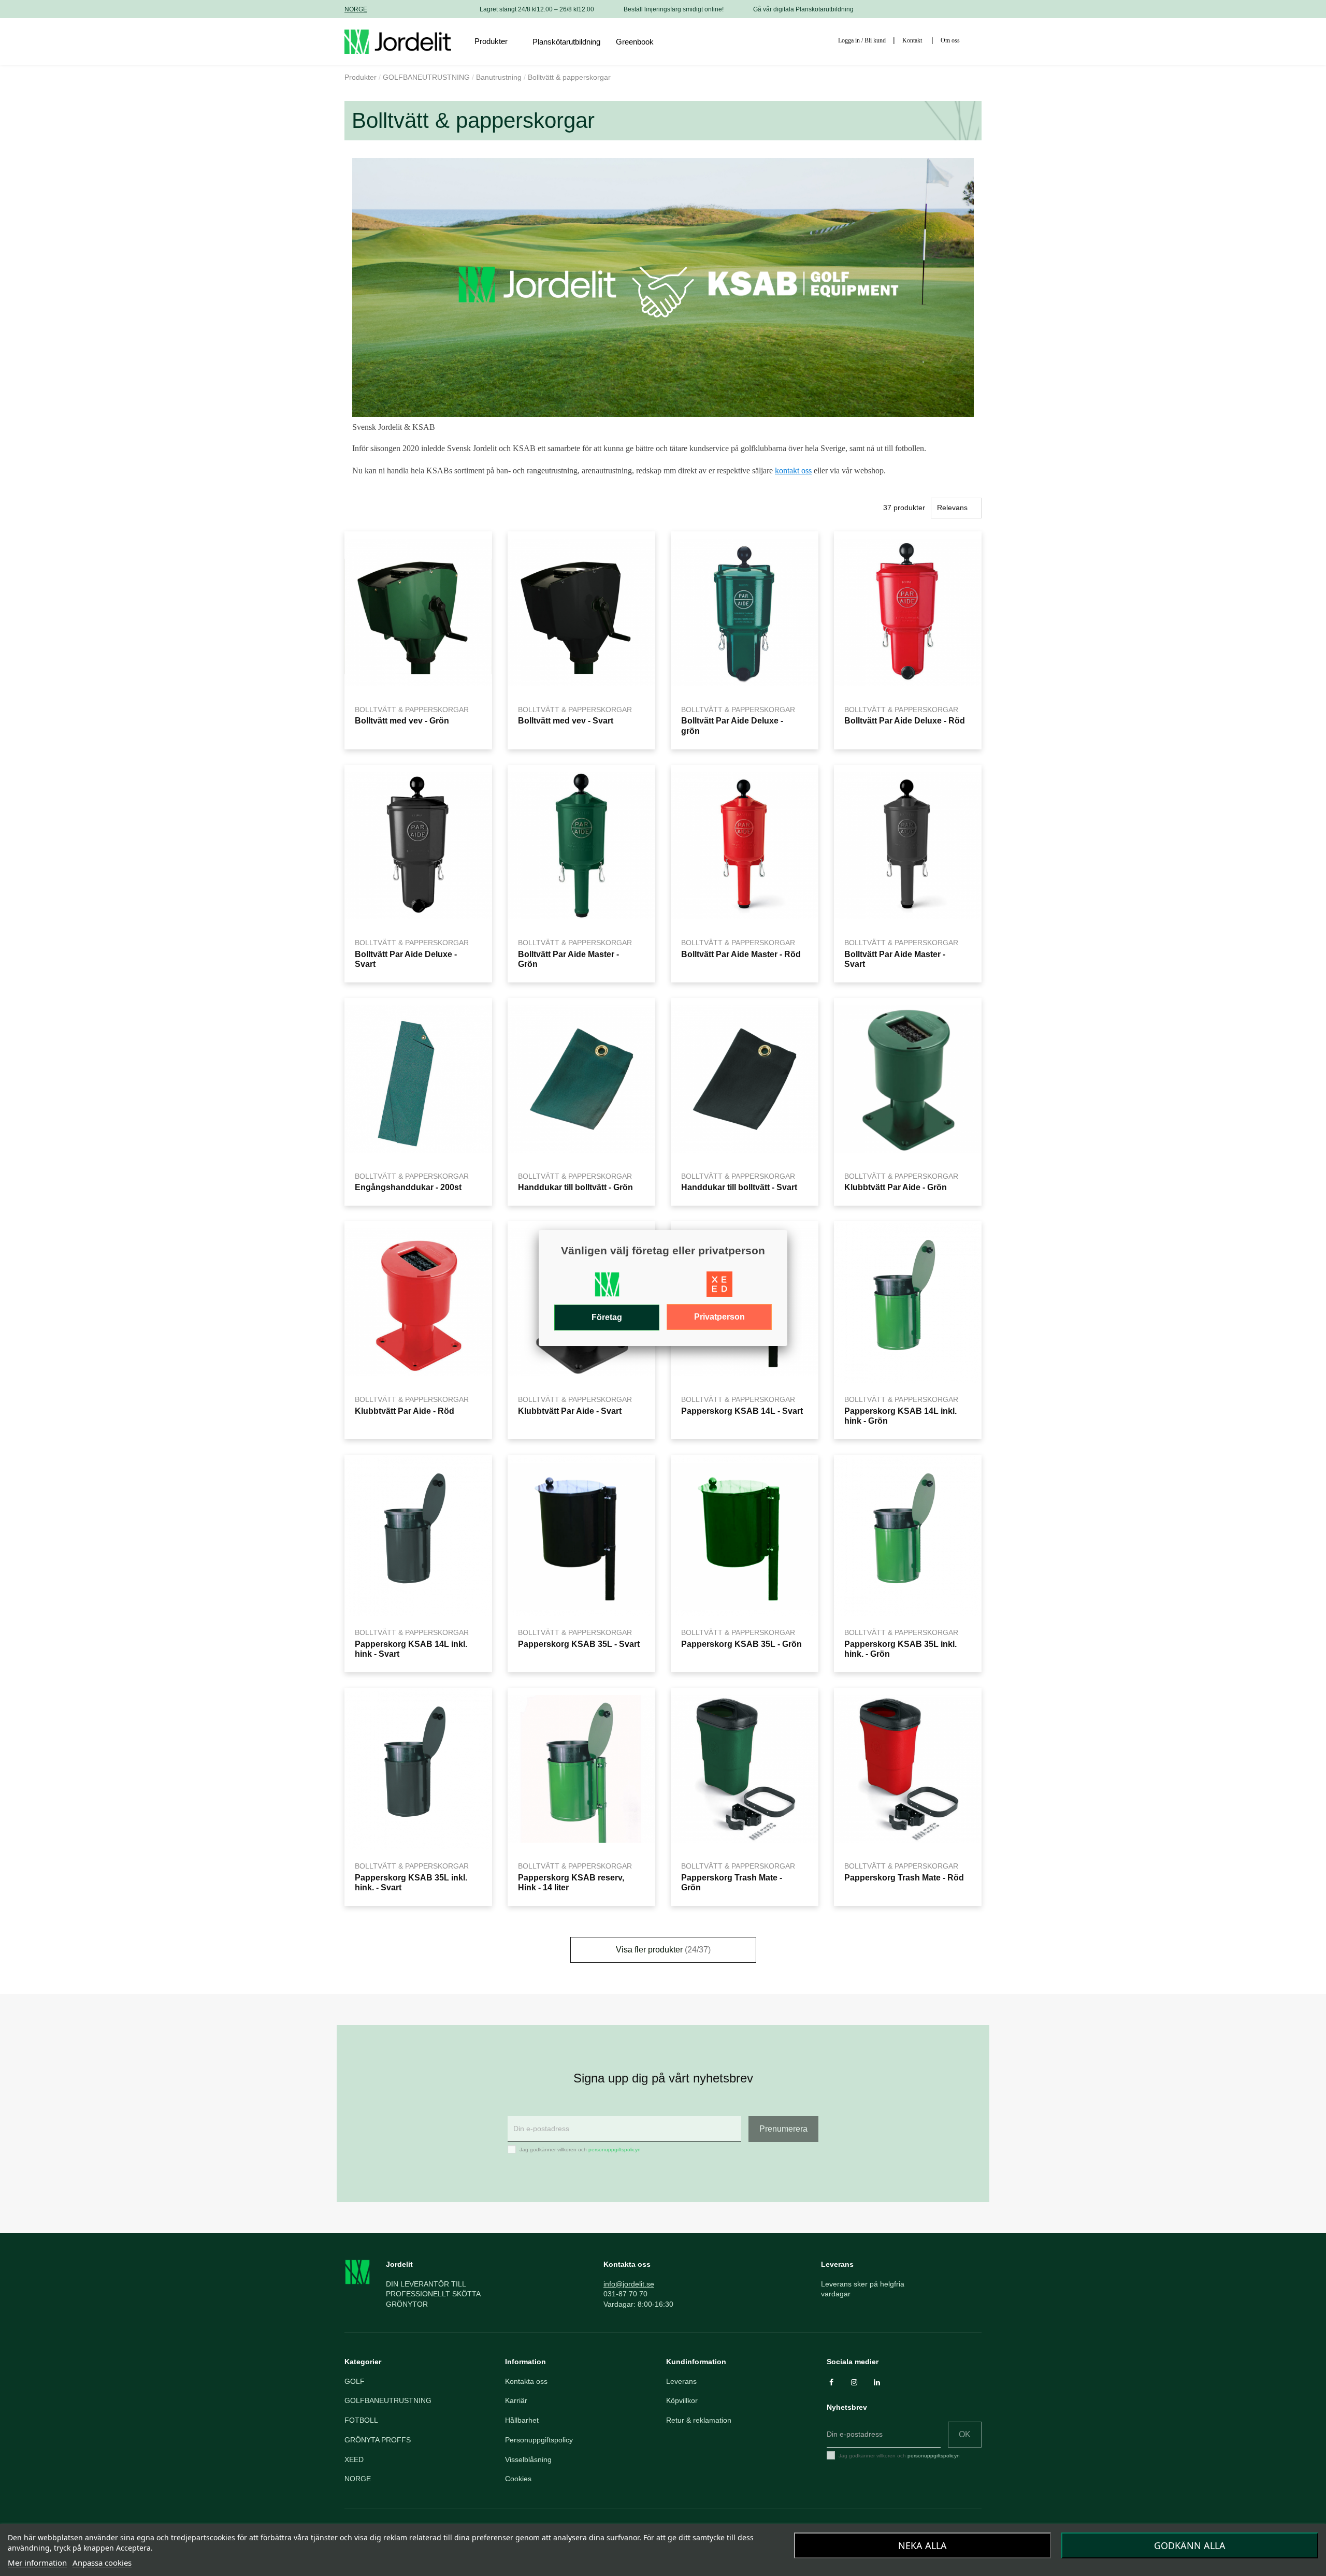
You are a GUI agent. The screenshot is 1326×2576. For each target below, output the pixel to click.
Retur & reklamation (699, 2420)
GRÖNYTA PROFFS (378, 2440)
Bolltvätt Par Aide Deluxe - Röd (905, 720)
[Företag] (607, 1287)
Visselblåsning (528, 2459)
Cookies (518, 2479)
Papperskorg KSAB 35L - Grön (741, 1644)
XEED (354, 2459)
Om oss (950, 40)
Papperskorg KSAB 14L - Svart (742, 1411)
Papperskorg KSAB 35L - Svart (579, 1644)
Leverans (681, 2381)
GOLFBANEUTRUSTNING (388, 2400)
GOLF (355, 2381)
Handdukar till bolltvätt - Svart (739, 1187)
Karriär (516, 2400)
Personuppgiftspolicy (539, 2440)
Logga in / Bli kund (862, 40)
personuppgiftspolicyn (615, 2150)
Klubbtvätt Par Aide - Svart (570, 1411)
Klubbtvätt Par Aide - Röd (405, 1411)
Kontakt (912, 40)
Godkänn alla (1190, 2545)
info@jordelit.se (629, 2284)
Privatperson (719, 1317)
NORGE (356, 9)
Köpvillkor (682, 2400)
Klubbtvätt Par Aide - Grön (896, 1187)
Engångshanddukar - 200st (408, 1187)
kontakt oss (793, 471)
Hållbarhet (522, 2420)
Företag (607, 1317)
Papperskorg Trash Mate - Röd (904, 1877)
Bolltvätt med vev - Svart (566, 720)
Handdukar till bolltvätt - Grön (575, 1187)
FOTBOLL (361, 2420)
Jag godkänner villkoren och (580, 2150)
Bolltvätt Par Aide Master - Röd (741, 954)
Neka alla (923, 2545)
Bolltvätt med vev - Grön (402, 720)
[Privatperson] (719, 1287)
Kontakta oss (526, 2381)
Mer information (37, 2563)
